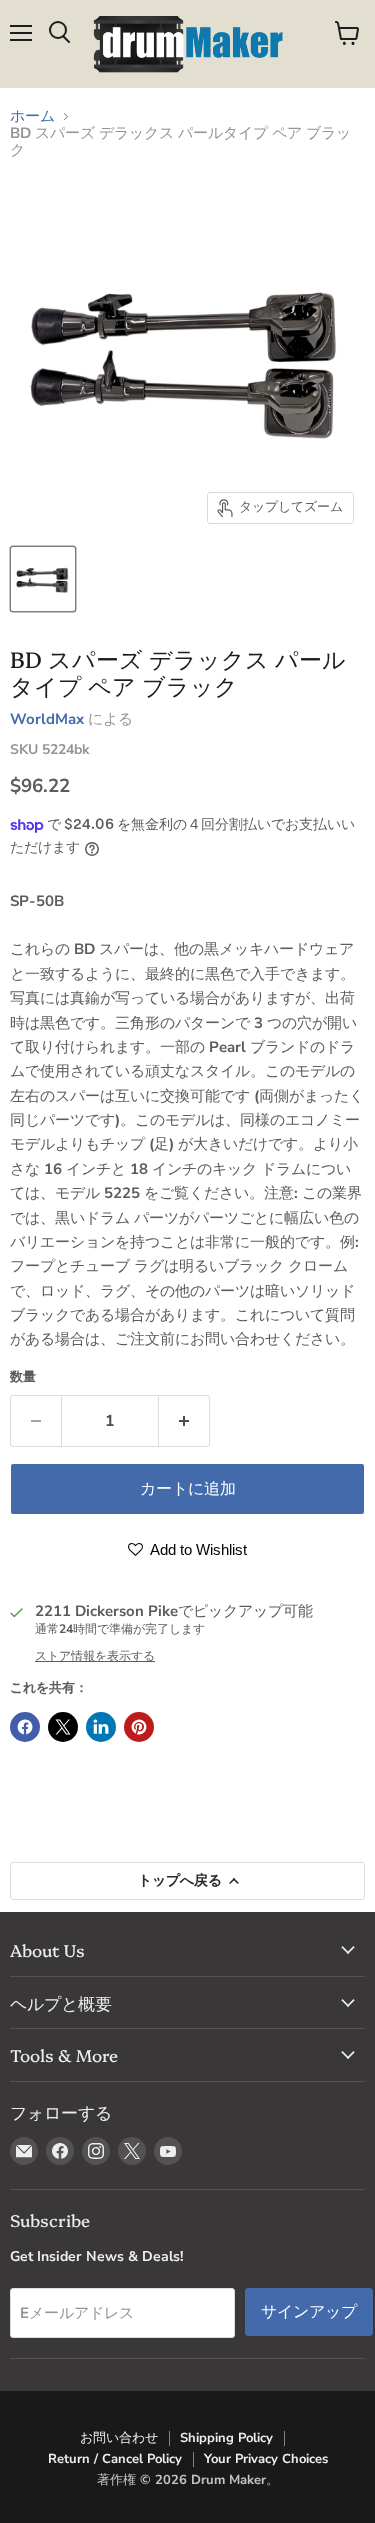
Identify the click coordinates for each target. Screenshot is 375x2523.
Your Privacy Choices (266, 2459)
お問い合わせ (119, 2438)
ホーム (32, 116)
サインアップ (309, 2311)
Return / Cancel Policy (115, 2459)
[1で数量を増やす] (184, 1421)
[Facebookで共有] (25, 1727)
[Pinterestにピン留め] (139, 1727)
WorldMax (47, 719)
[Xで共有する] (63, 1727)
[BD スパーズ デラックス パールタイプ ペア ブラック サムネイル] (43, 579)
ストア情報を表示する (95, 1656)
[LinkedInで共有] (101, 1727)
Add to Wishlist (197, 1549)
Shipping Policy (226, 2438)
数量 (23, 1377)
